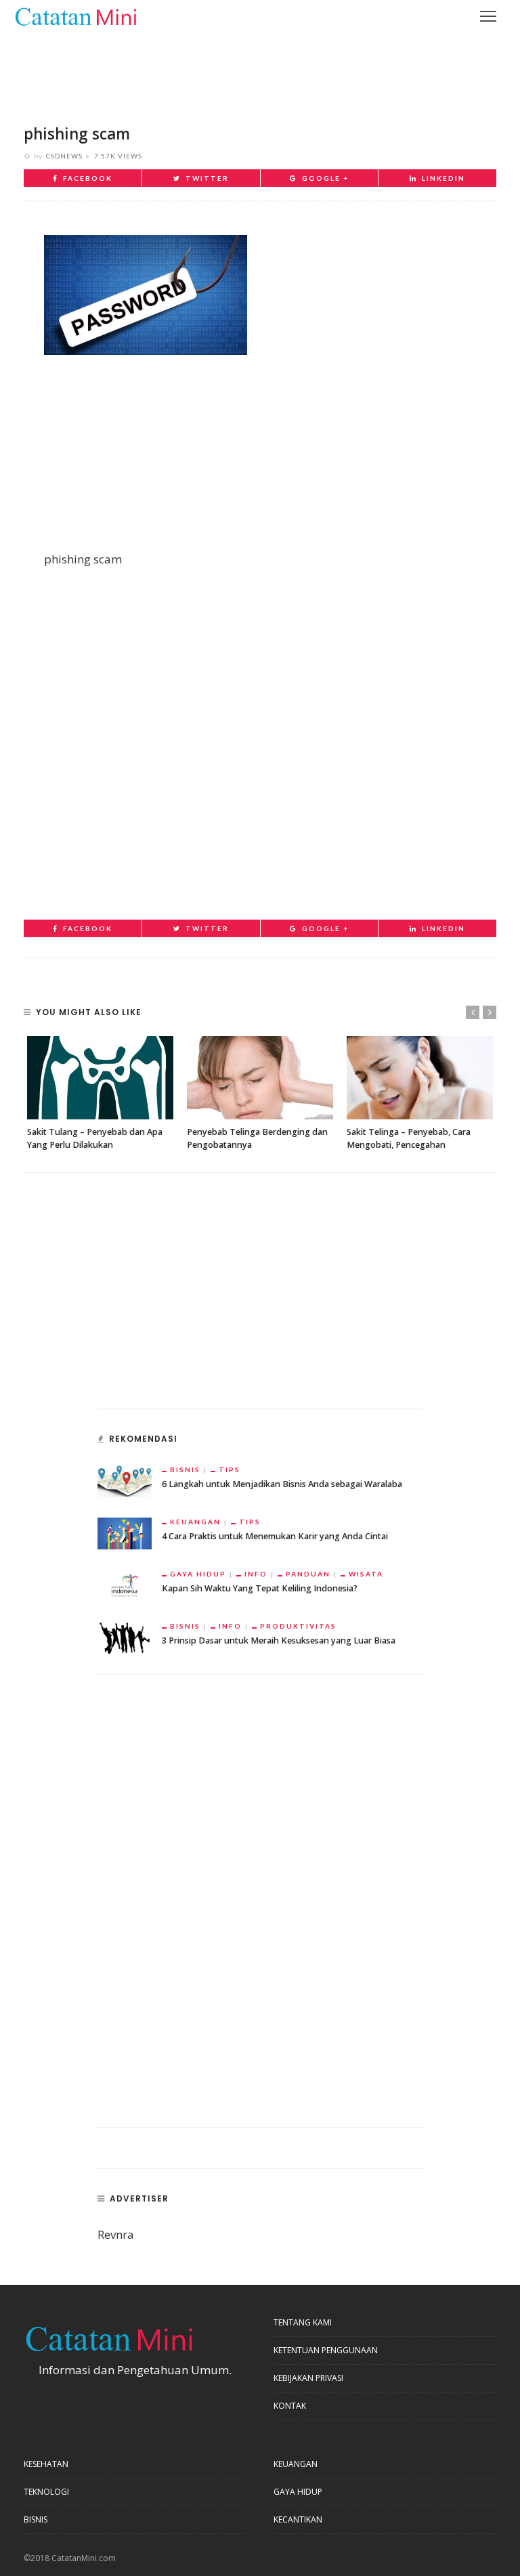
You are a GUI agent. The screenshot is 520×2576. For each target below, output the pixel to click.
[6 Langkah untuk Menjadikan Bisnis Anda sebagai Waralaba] (125, 1480)
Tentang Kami (303, 2322)
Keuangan (195, 1522)
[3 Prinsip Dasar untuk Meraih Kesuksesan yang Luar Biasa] (125, 1636)
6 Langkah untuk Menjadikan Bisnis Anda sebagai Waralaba (282, 1484)
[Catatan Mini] (75, 15)
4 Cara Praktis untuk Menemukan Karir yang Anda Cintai (275, 1536)
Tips (230, 1469)
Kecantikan (298, 2519)
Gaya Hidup (198, 1574)
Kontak (290, 2406)
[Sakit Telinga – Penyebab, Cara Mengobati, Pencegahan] (420, 1078)
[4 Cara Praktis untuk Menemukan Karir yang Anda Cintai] (125, 1532)
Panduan (308, 1574)
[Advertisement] (260, 68)
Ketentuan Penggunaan (326, 2350)
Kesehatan (46, 2464)
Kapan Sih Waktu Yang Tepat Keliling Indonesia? (260, 1588)
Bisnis (185, 1469)
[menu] (488, 16)
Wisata (366, 1574)
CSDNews (64, 156)
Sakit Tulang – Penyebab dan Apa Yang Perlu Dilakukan (95, 1138)
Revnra (116, 2234)
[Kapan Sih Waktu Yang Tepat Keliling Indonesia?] (125, 1584)
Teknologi (46, 2492)
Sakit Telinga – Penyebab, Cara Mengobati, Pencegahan (409, 1138)
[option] (100, 1094)
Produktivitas (298, 1626)
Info (256, 1574)
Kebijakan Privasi (308, 2378)
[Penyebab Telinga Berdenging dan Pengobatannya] (260, 1078)
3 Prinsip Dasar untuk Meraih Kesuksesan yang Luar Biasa (279, 1640)
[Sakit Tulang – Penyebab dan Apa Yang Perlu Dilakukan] (100, 1078)
